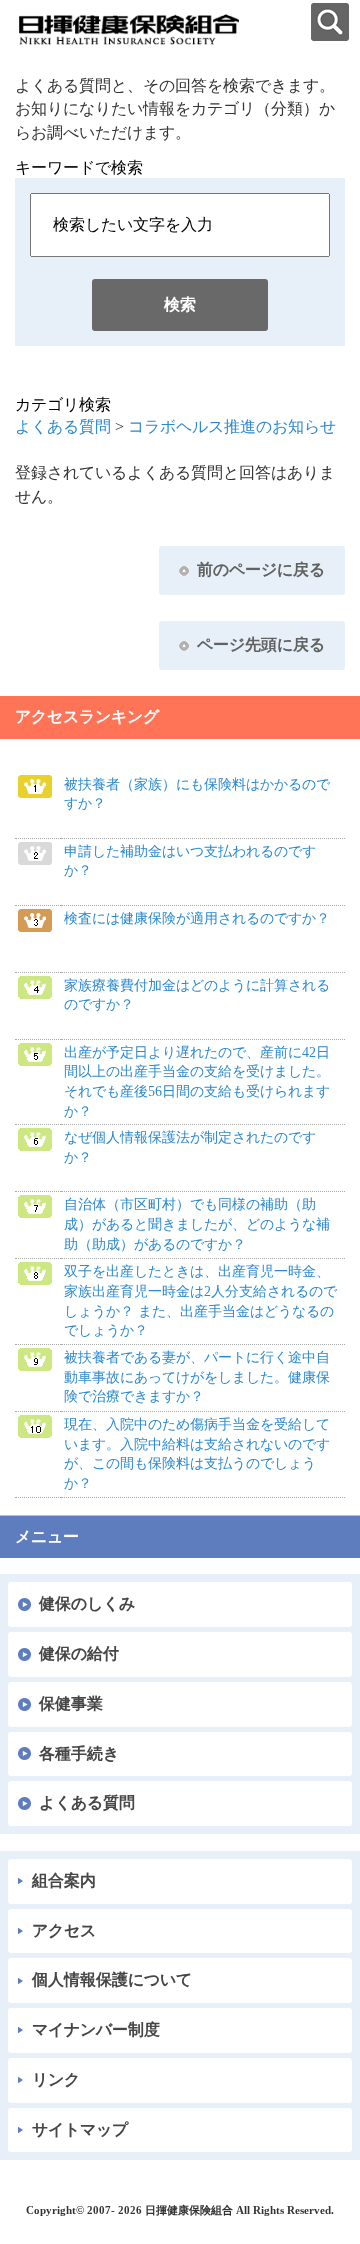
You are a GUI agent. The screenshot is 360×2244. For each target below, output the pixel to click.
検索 (180, 304)
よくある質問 (63, 426)
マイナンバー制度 (96, 2029)
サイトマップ (80, 2129)
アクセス (64, 1930)
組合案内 (64, 1880)
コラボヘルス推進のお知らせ (232, 426)
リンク (56, 2079)
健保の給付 (79, 1653)
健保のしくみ (87, 1603)
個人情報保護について (112, 1979)
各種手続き (79, 1753)
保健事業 (71, 1703)
